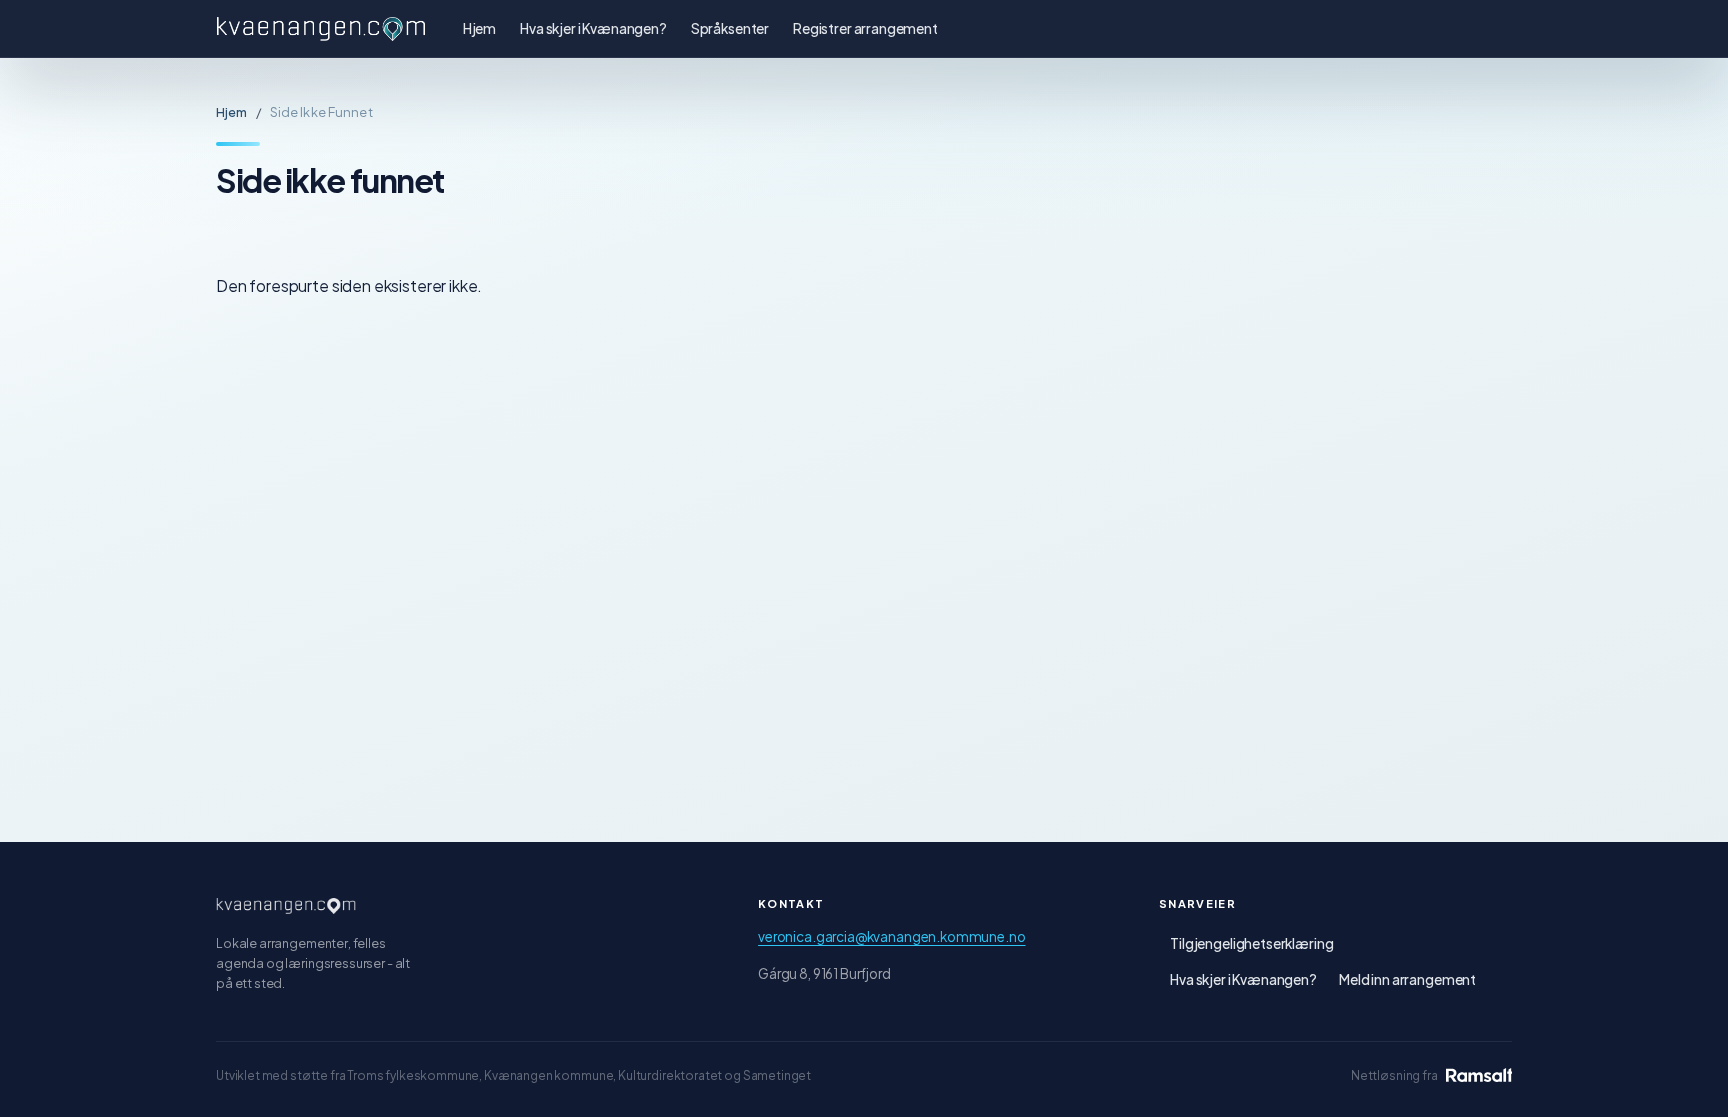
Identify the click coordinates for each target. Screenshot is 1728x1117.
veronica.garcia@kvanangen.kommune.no (891, 936)
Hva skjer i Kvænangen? (593, 28)
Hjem (479, 28)
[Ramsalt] (1479, 1075)
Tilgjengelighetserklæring (1251, 943)
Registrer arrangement (865, 28)
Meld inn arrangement (1407, 979)
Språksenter (730, 28)
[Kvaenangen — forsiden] (286, 906)
